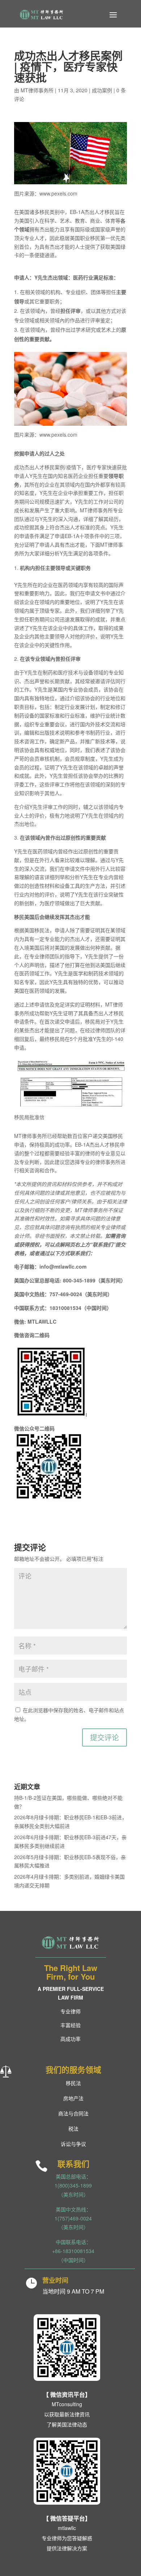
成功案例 (102, 90)
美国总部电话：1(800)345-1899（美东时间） (73, 2185)
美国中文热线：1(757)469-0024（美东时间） (73, 2218)
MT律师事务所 (37, 90)
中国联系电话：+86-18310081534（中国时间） (73, 2251)
